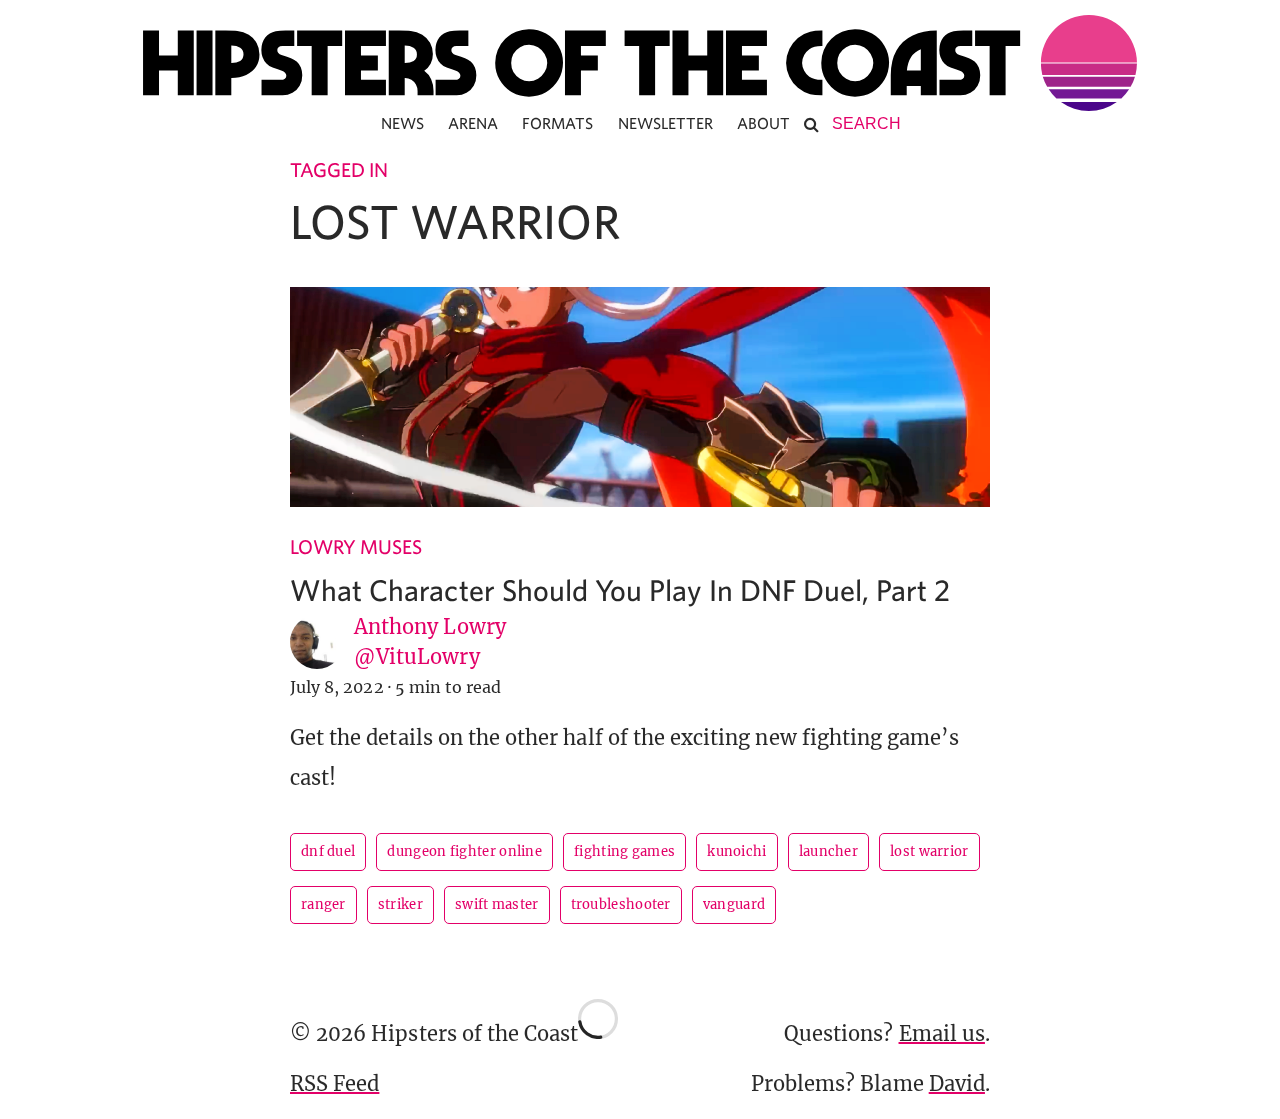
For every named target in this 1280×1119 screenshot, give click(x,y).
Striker (400, 904)
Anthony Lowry (430, 626)
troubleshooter (621, 904)
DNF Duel (328, 851)
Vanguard (734, 904)
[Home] (640, 63)
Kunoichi (736, 851)
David (957, 1083)
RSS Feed (334, 1083)
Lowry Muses (356, 546)
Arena (473, 123)
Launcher (828, 851)
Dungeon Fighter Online (464, 851)
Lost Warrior (929, 851)
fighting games (624, 851)
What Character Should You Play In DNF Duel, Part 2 (620, 589)
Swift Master (497, 904)
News (402, 123)
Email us (942, 1033)
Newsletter (666, 123)
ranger (323, 904)
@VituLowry (417, 656)
